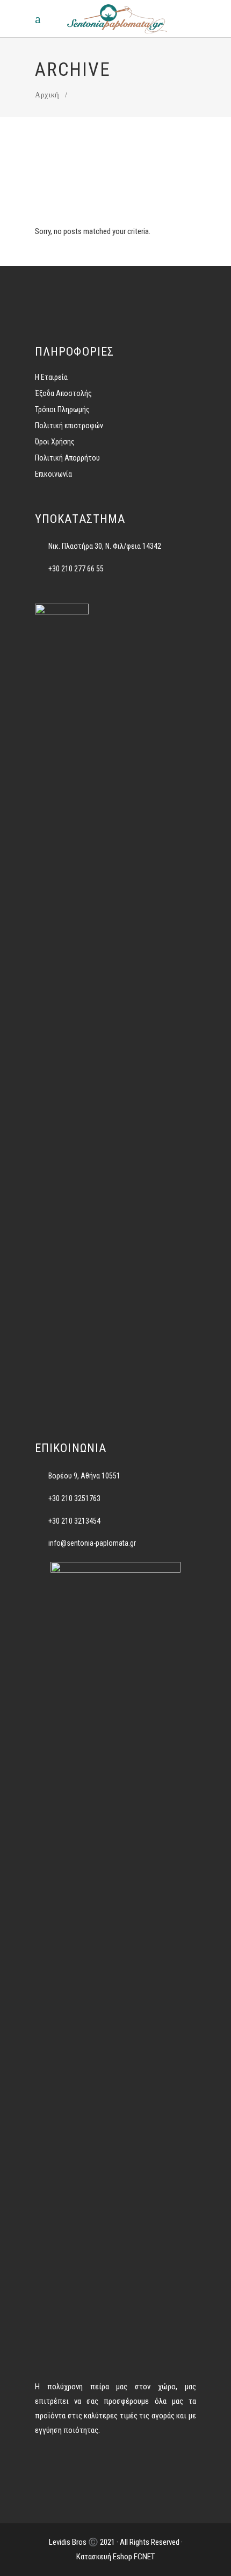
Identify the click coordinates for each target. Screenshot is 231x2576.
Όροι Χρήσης (55, 442)
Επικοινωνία (53, 474)
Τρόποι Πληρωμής (62, 409)
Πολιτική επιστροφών (69, 426)
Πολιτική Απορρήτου (67, 458)
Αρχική (47, 95)
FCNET (144, 2557)
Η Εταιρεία (51, 377)
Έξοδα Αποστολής (63, 393)
